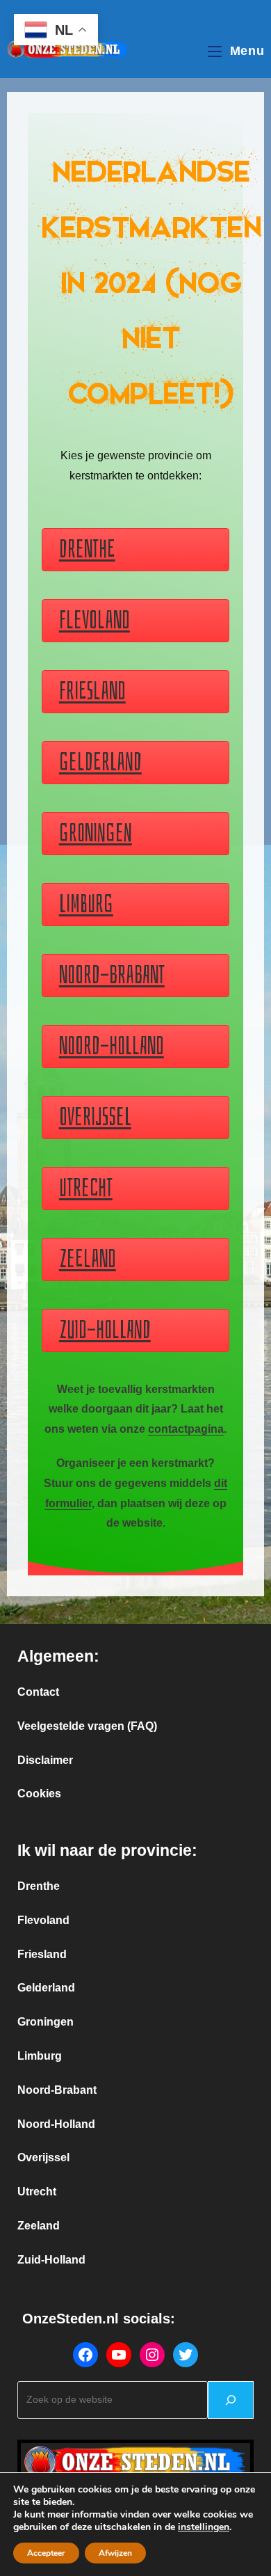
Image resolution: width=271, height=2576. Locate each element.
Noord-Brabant (57, 2090)
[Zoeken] (231, 2400)
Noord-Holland (56, 2124)
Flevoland (43, 1920)
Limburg (40, 2056)
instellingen (204, 2527)
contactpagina (186, 1429)
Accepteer (46, 2553)
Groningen (46, 2022)
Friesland (42, 1954)
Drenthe (39, 1886)
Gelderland (46, 1988)
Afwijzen (115, 2553)
